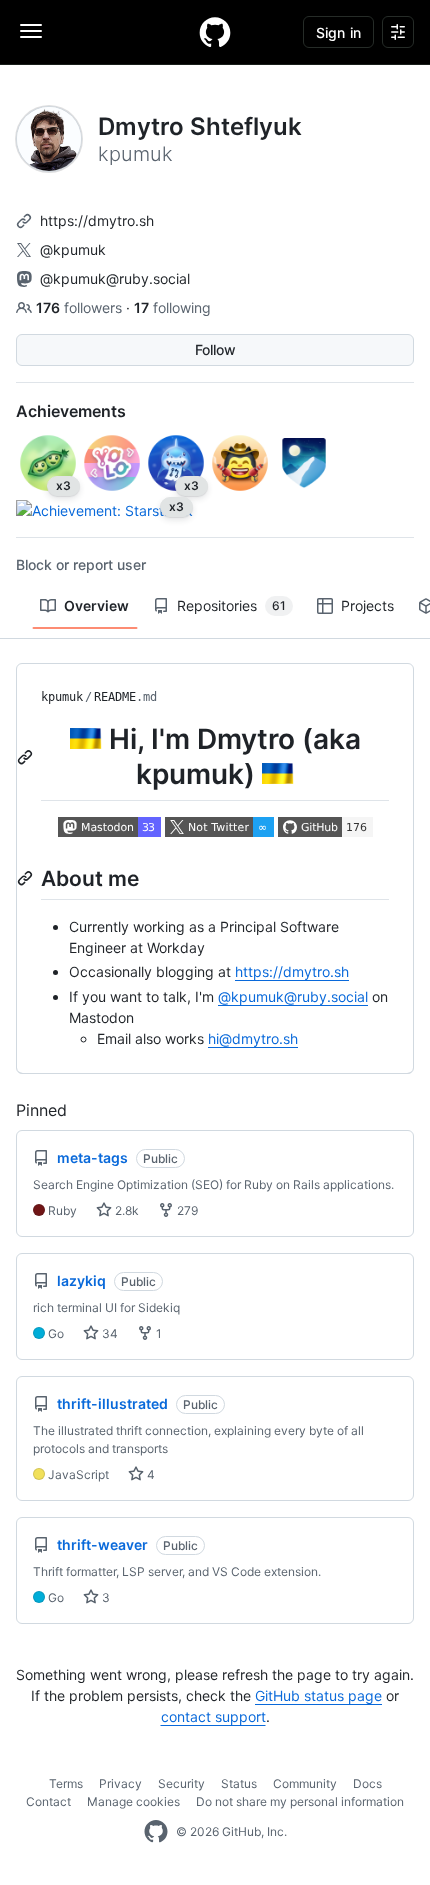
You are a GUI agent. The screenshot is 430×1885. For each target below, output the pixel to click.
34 (108, 1333)
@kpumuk (73, 249)
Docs (367, 1783)
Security (181, 1783)
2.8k (125, 1210)
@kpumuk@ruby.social (115, 278)
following (172, 307)
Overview (96, 605)
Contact (48, 1801)
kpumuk (62, 697)
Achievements (71, 411)
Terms (66, 1783)
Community (305, 1783)
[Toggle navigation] (31, 31)
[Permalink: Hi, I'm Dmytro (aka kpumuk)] (27, 757)
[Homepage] (215, 32)
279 (186, 1210)
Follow (215, 349)
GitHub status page (318, 1695)
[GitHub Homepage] (156, 1832)
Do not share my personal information (300, 1801)
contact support (213, 1716)
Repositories (231, 605)
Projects (367, 605)
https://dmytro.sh (97, 220)
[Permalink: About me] (27, 878)
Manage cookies (133, 1801)
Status (239, 1783)
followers (81, 307)
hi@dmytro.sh (253, 1038)
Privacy (120, 1783)
